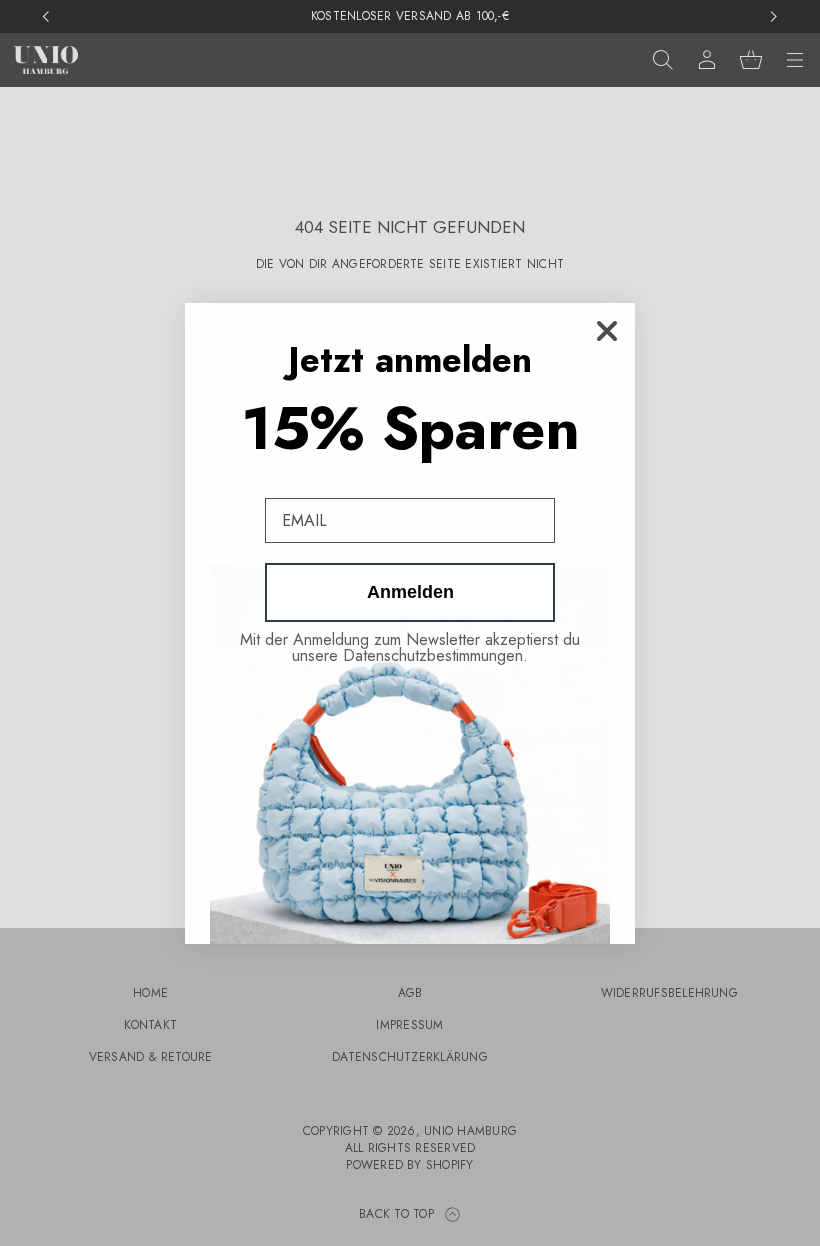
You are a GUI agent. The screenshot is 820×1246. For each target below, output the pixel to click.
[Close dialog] (607, 331)
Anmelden (410, 592)
